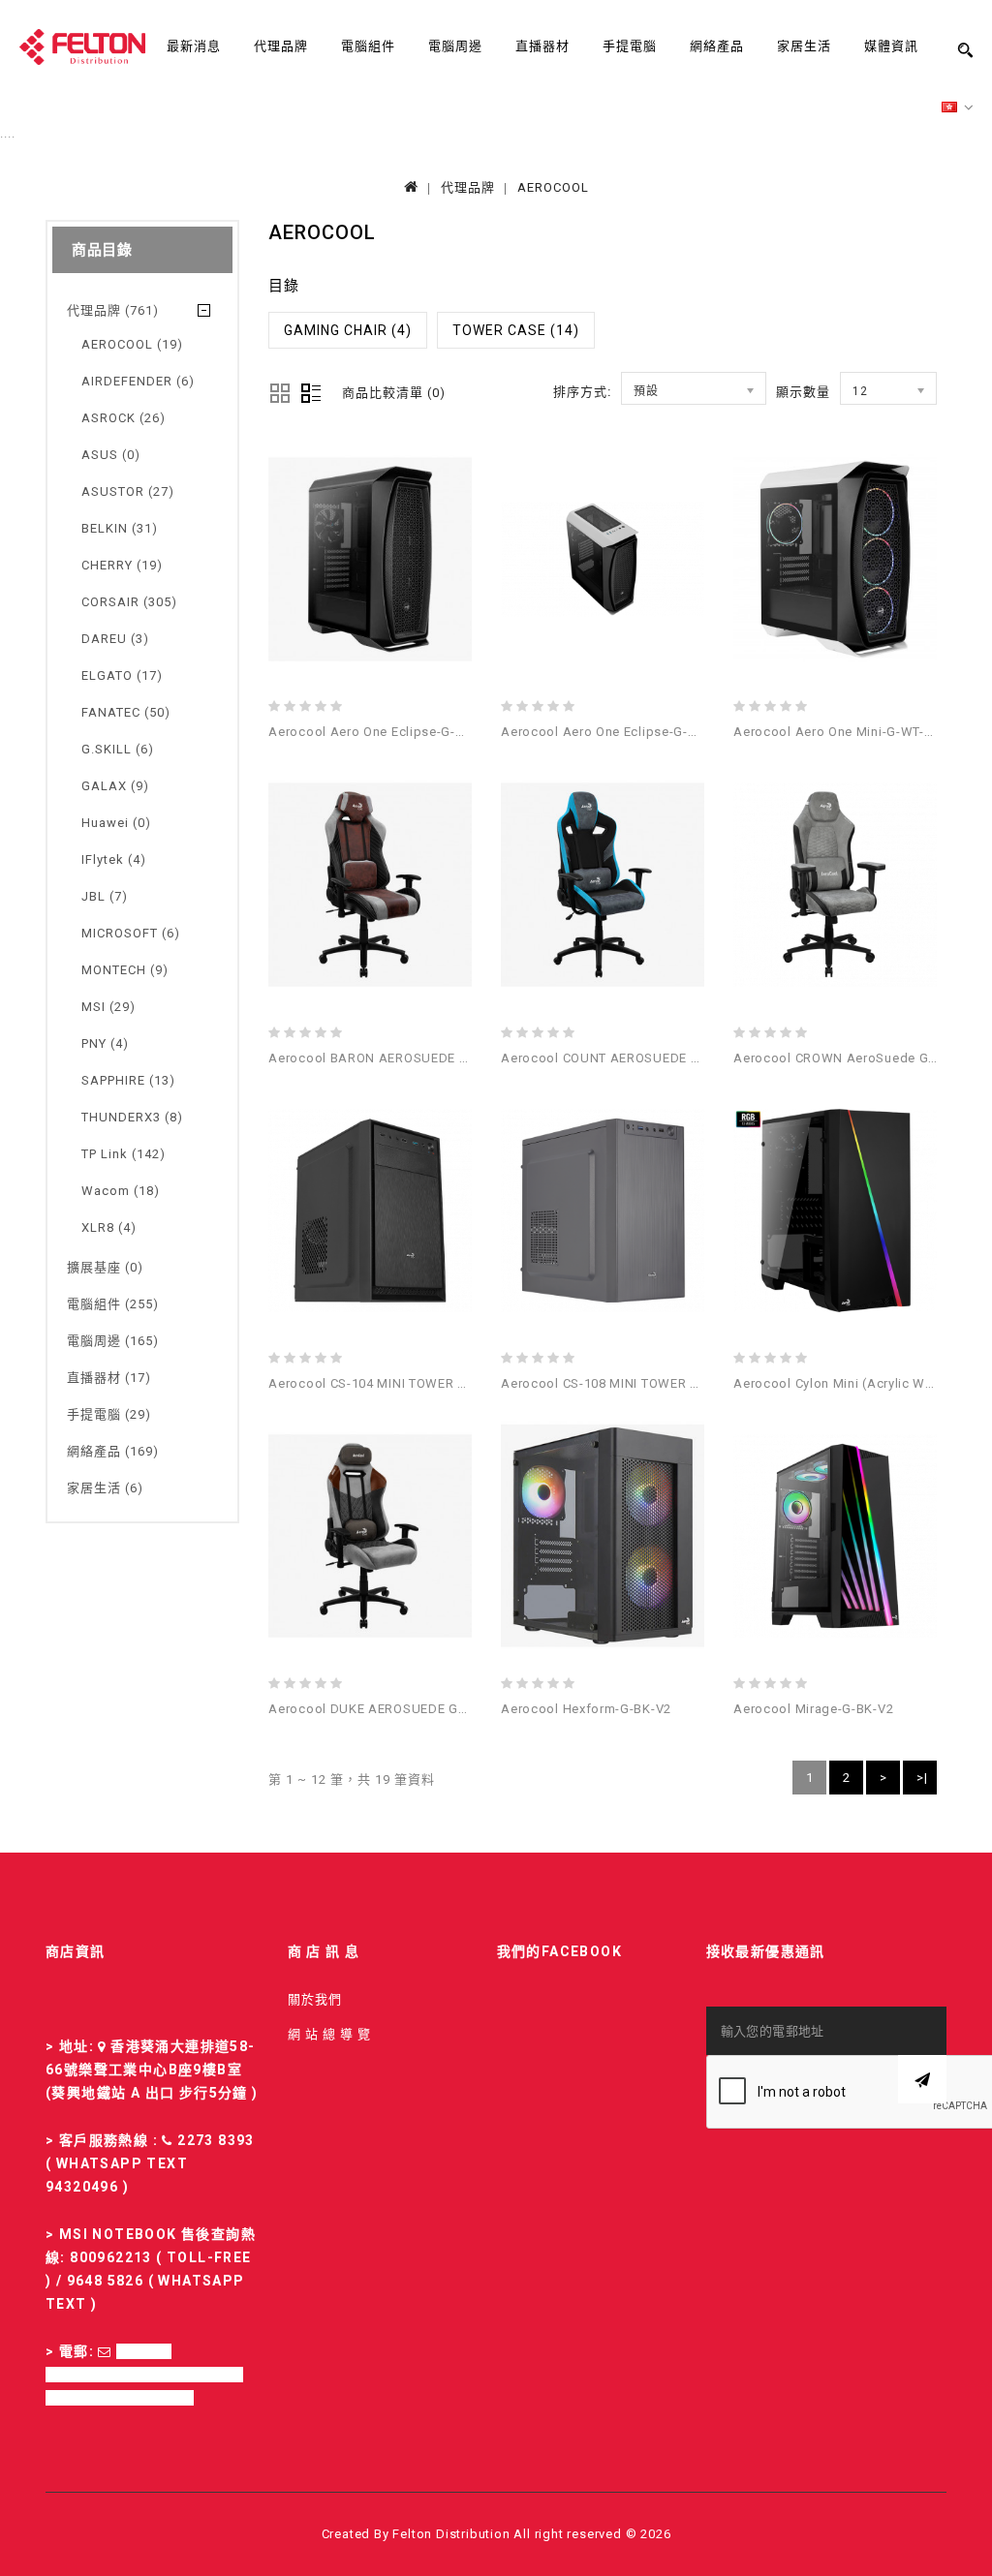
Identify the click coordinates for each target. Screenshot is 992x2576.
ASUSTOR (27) (128, 491)
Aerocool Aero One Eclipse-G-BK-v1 (380, 732)
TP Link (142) (124, 1154)
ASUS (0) (111, 455)
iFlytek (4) (114, 859)
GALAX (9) (115, 786)
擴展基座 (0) (105, 1267)
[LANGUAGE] (958, 108)
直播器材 (542, 46)
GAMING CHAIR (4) (348, 330)
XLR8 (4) (109, 1227)
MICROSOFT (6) (131, 933)
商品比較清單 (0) (394, 393)
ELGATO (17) (122, 675)
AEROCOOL (553, 187)
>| (922, 1778)
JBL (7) (105, 896)
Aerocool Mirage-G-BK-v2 (813, 1709)
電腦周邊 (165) (113, 1341)
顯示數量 (803, 392)
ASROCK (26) (124, 418)
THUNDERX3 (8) (132, 1117)
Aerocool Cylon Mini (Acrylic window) (851, 1383)
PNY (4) (105, 1043)
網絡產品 (717, 46)
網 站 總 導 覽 (329, 2034)
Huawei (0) (116, 823)
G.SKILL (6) (118, 749)
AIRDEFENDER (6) (138, 381)
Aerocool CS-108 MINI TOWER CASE (612, 1383)
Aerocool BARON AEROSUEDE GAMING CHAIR (411, 1058)
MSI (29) (108, 1007)
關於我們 (315, 1999)
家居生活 (804, 46)
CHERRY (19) (122, 565)
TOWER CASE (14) (516, 330)
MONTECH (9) (125, 970)
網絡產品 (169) (113, 1451)
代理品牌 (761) (113, 310)
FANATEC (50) (126, 712)
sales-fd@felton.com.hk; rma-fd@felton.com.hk (144, 2375)
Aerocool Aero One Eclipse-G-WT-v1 (614, 732)
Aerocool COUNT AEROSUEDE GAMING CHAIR (643, 1058)
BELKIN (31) (120, 528)
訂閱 (922, 2079)
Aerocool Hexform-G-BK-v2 (586, 1709)
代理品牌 (281, 46)
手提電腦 (630, 46)
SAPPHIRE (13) (128, 1080)
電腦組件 (368, 46)
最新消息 (194, 46)
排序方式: (582, 392)
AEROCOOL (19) (132, 344)
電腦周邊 (455, 46)
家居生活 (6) (105, 1488)
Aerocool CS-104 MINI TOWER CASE (379, 1383)
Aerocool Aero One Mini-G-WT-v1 (837, 732)
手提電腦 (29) (109, 1414)
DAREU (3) (115, 639)
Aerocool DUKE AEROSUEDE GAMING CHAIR (406, 1709)
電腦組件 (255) (113, 1304)
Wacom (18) (121, 1191)
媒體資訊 (891, 46)
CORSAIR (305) (129, 602)
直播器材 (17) (109, 1378)
